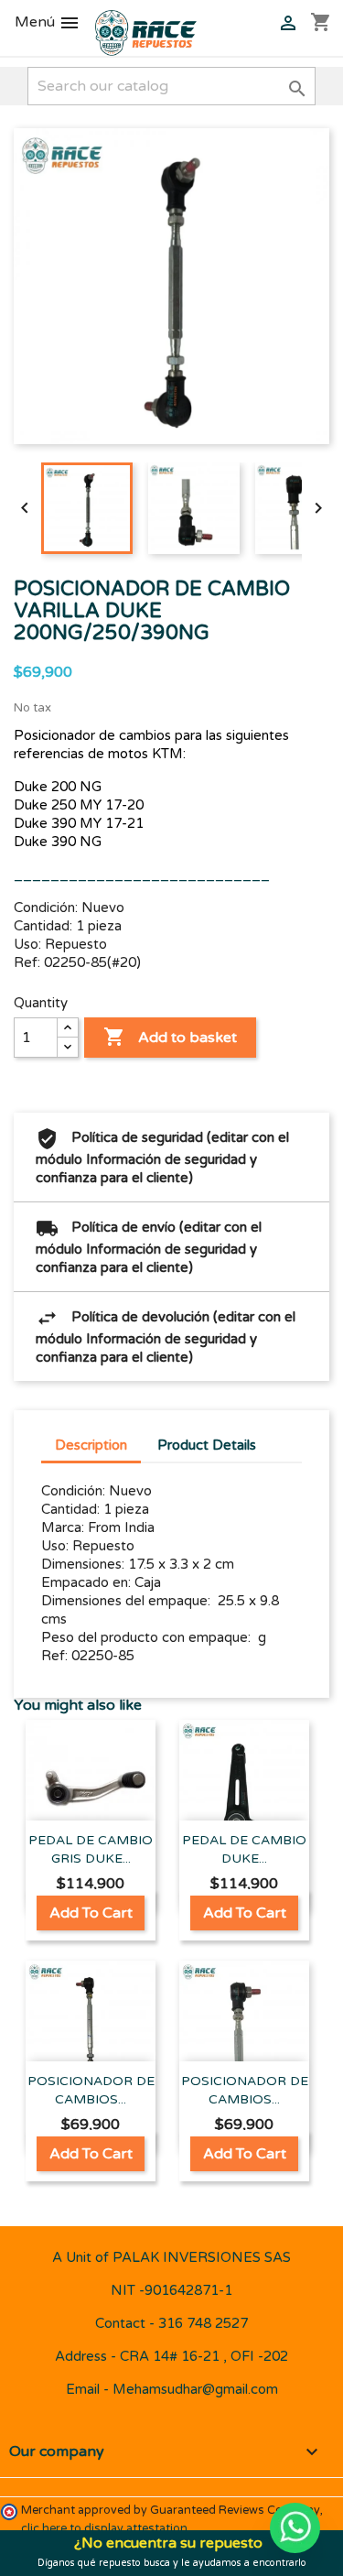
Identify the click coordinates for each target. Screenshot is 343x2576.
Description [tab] (91, 1445)
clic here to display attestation (104, 2529)
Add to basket (170, 1037)
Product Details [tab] (207, 1445)
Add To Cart (91, 1913)
